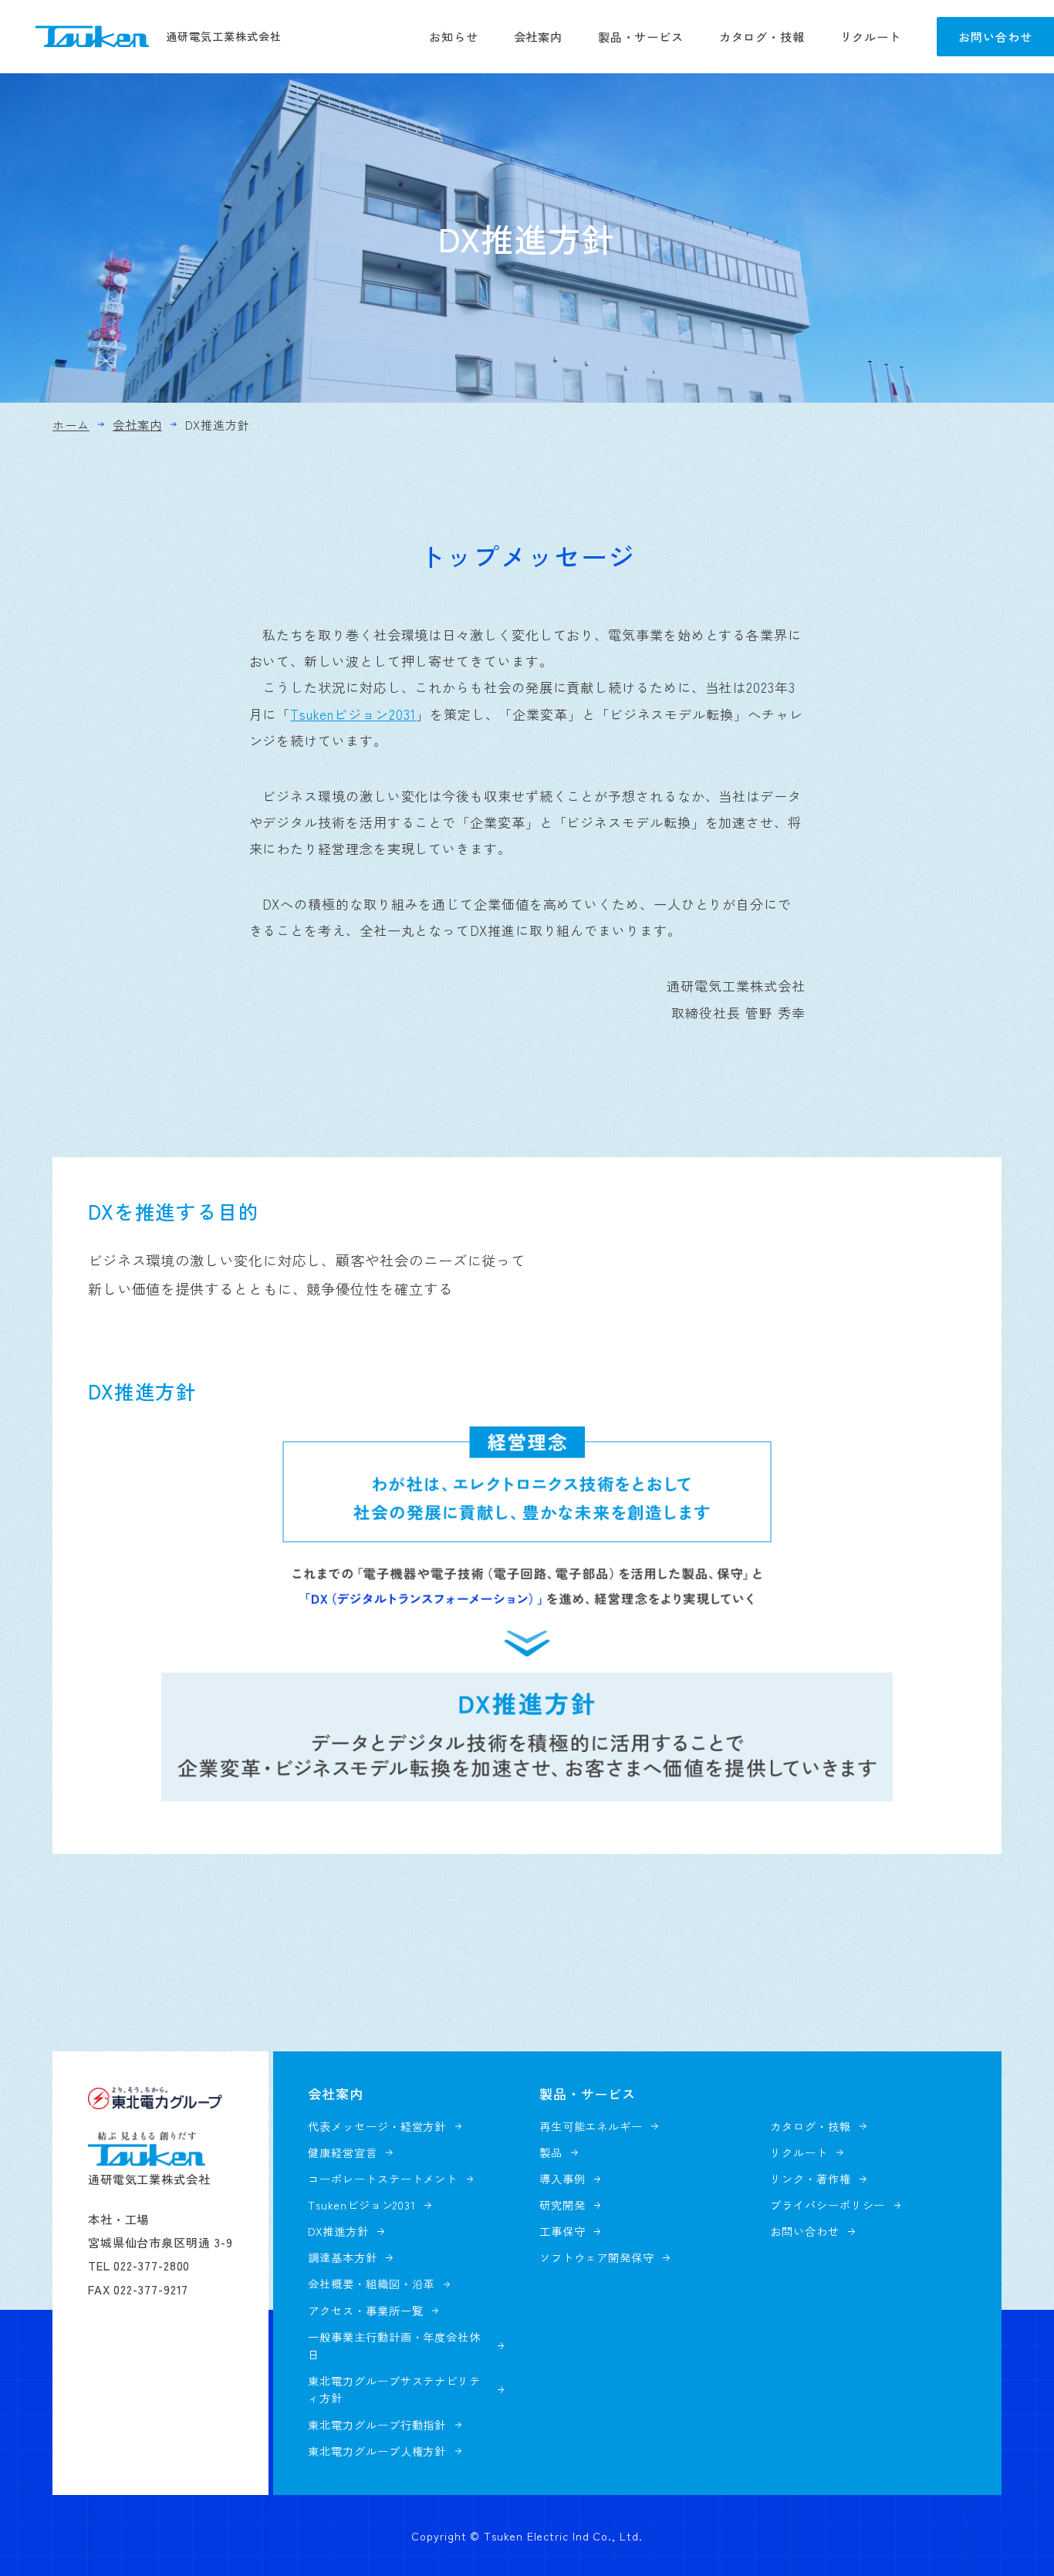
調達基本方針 (342, 2257)
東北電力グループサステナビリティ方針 (394, 2390)
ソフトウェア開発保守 (597, 2257)
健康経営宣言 (342, 2152)
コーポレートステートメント (383, 2179)
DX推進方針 (338, 2231)
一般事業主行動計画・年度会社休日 (394, 2346)
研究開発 (562, 2205)
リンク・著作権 (810, 2179)
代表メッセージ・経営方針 (377, 2126)
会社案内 (539, 36)
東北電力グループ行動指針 (377, 2425)
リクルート (871, 36)
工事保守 (562, 2231)
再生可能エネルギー (591, 2126)
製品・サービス (641, 36)
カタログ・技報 (762, 36)
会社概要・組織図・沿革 (371, 2284)
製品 (551, 2152)
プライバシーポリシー (828, 2205)
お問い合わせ (995, 36)
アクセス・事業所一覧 (365, 2311)
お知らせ (454, 36)
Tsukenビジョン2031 (353, 714)
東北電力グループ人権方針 (377, 2451)
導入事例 (562, 2179)
